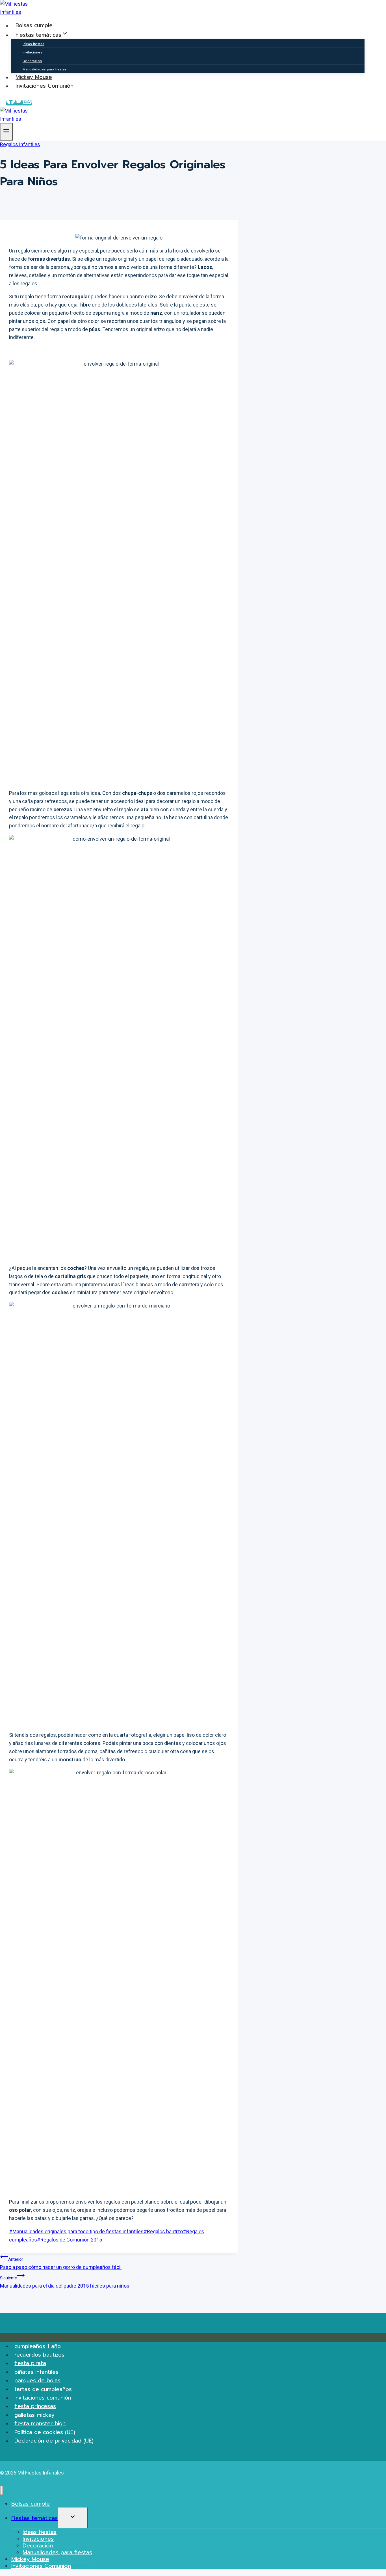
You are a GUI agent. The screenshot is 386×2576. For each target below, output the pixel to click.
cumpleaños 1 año (38, 2346)
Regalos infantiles (20, 144)
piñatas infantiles (36, 2372)
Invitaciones (32, 52)
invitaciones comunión (43, 2398)
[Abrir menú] (6, 132)
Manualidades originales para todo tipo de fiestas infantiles (76, 2231)
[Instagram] (27, 103)
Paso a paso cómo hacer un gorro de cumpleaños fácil (61, 2263)
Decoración (32, 61)
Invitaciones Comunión (45, 86)
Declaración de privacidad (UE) (54, 2441)
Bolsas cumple (34, 26)
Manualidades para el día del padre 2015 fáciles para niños (65, 2282)
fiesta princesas (35, 2406)
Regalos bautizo (163, 2231)
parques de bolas (37, 2380)
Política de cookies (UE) (45, 2432)
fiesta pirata (30, 2363)
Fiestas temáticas (34, 2518)
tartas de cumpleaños (43, 2389)
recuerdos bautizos (39, 2355)
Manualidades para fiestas (45, 69)
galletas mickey (34, 2415)
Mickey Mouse (34, 77)
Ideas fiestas (33, 44)
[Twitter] (19, 103)
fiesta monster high (40, 2423)
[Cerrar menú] (2, 2490)
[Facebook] (11, 103)
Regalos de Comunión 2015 (70, 2240)
